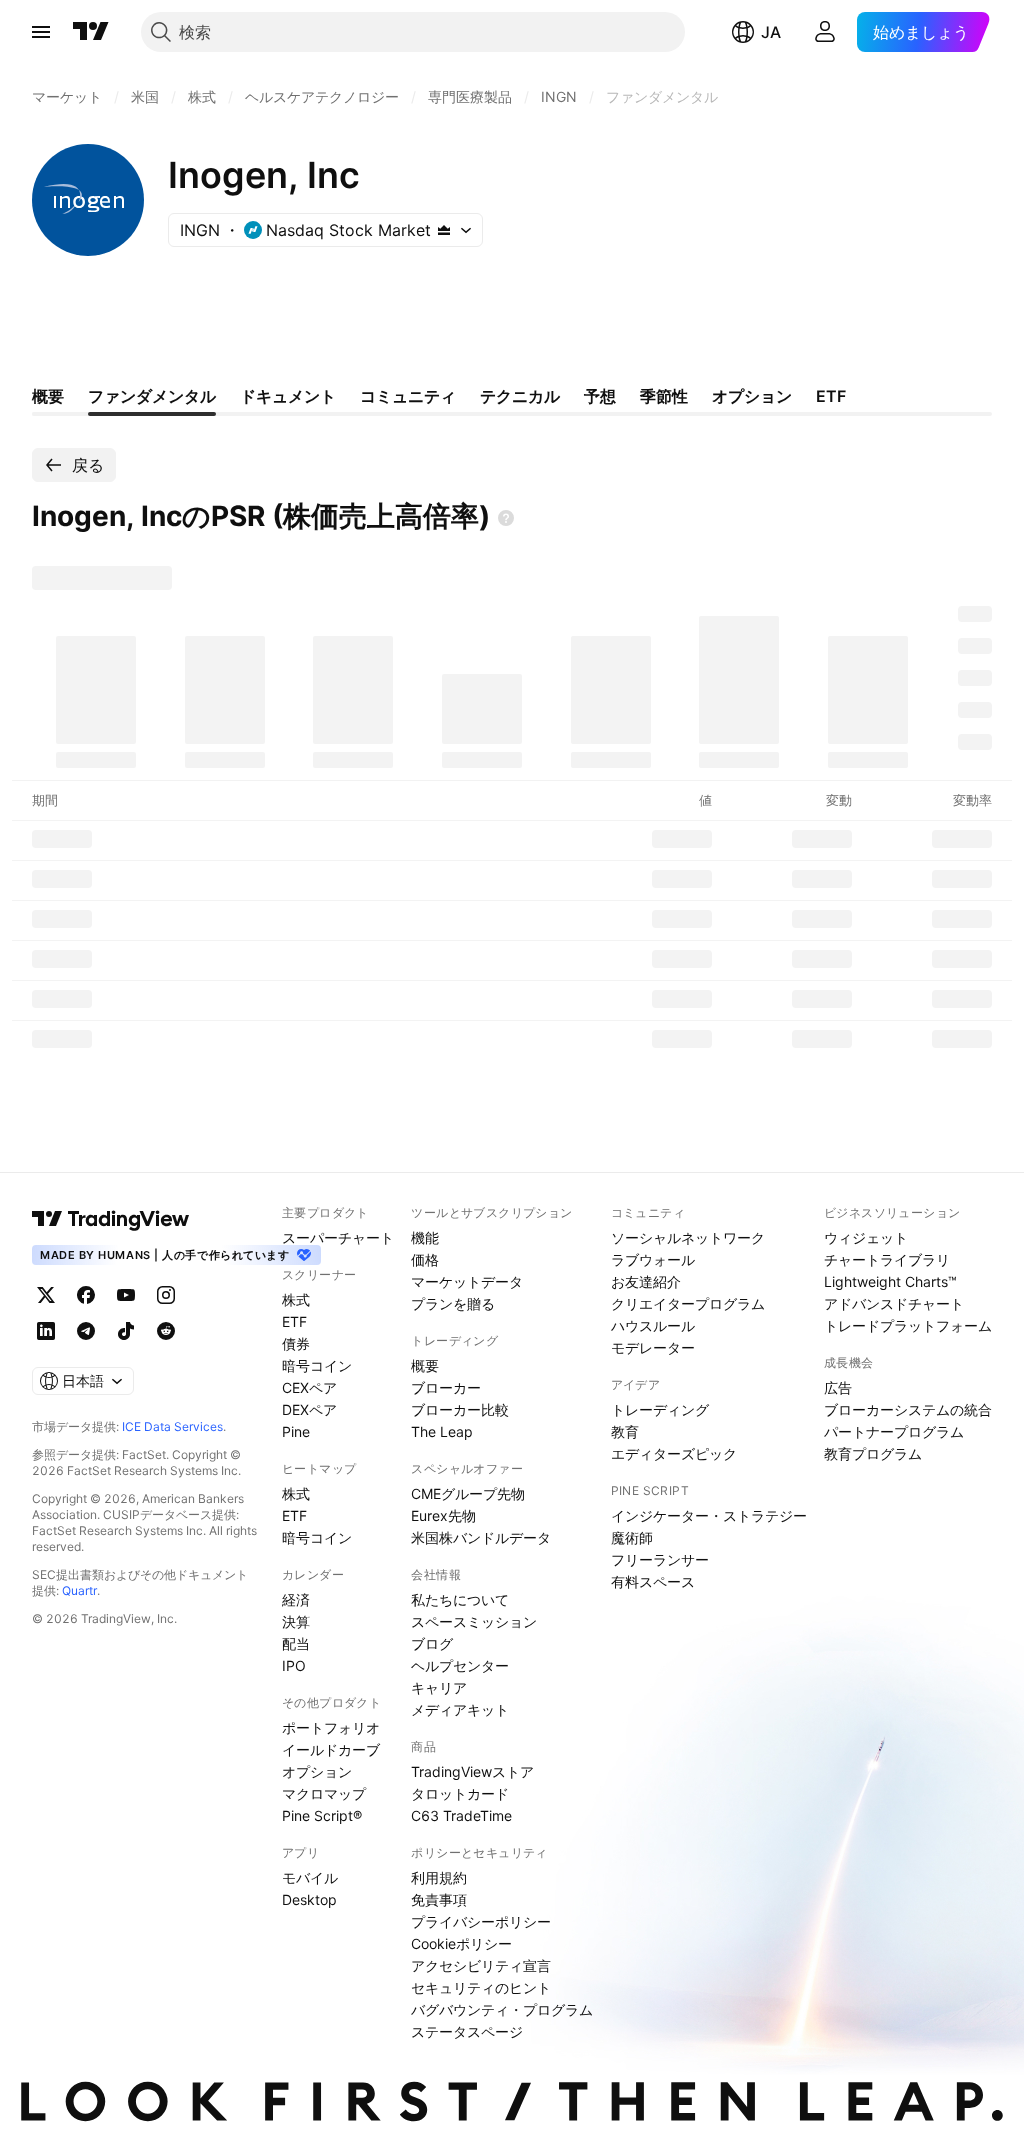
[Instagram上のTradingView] (166, 1295)
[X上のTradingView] (46, 1295)
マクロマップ (324, 1793)
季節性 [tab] (664, 396)
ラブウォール (653, 1259)
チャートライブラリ (887, 1259)
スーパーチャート (338, 1237)
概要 (425, 1365)
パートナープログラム (894, 1431)
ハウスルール (653, 1325)
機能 (425, 1237)
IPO (294, 1665)
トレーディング (660, 1409)
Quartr (79, 1590)
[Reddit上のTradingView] (166, 1331)
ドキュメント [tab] (288, 396)
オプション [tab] (752, 396)
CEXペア (309, 1387)
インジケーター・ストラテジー (709, 1515)
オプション (317, 1771)
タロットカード (460, 1793)
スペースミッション (474, 1621)
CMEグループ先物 (468, 1493)
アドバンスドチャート (894, 1303)
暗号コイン (317, 1365)
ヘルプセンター (460, 1665)
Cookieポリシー (461, 1943)
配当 (296, 1643)
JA (771, 32)
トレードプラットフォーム (908, 1325)
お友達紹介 (646, 1281)
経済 (296, 1599)
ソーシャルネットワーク (688, 1237)
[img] (444, 230)
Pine (296, 1431)
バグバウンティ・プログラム (502, 2009)
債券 (296, 1343)
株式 (296, 1299)
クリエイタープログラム (688, 1303)
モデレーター (653, 1347)
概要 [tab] (48, 396)
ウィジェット (866, 1237)
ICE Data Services (172, 1426)
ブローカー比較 (460, 1409)
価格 (425, 1259)
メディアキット (460, 1709)
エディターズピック (674, 1453)
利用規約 (439, 1877)
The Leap (442, 1431)
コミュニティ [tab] (408, 396)
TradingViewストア (472, 1771)
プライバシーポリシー (481, 1921)
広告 (838, 1387)
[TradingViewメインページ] (111, 1219)
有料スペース (653, 1581)
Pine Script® (322, 1815)
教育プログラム (873, 1453)
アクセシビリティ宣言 (481, 1965)
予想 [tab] (600, 396)
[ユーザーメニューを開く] (825, 32)
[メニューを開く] (41, 32)
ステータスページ (467, 2031)
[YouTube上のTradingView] (126, 1295)
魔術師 (632, 1537)
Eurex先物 (443, 1515)
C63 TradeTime (461, 1815)
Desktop (309, 1899)
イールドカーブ (331, 1749)
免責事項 (439, 1899)
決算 (296, 1621)
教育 (625, 1431)
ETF (294, 1321)
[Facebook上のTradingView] (86, 1295)
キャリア (439, 1687)
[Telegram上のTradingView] (86, 1331)
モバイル (310, 1877)
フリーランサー (660, 1559)
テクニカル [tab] (520, 396)
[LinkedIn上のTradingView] (46, 1331)
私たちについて (460, 1599)
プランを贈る (453, 1303)
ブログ (432, 1643)
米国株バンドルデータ (481, 1537)
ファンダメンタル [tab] (152, 396)
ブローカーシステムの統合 (908, 1409)
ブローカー (446, 1387)
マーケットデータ (467, 1281)
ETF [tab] (831, 396)
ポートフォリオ (331, 1727)
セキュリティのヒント (481, 1987)
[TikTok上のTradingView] (126, 1331)
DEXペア (309, 1409)
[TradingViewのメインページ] (91, 32)
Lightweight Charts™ (890, 1281)
